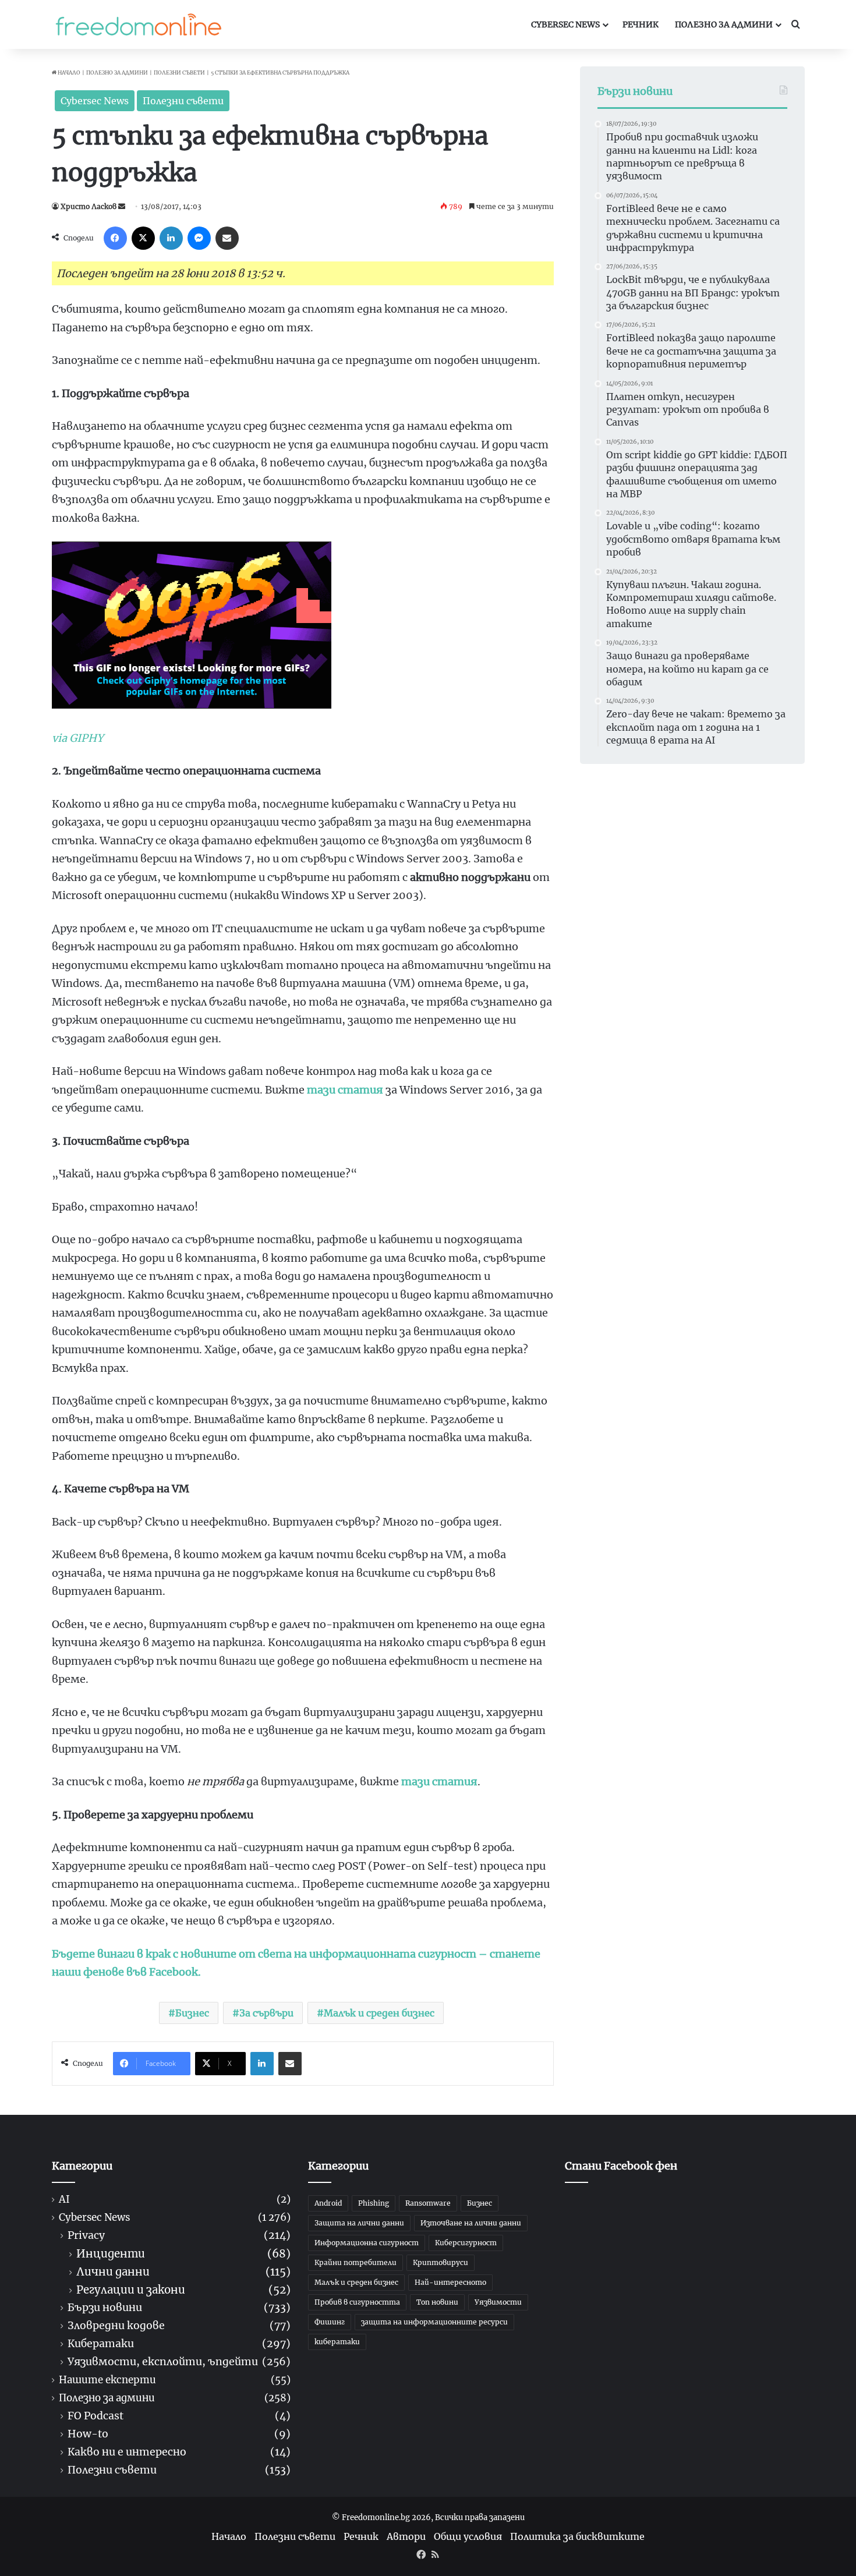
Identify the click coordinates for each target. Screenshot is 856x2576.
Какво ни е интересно (127, 2452)
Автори (406, 2536)
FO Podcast (95, 2416)
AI (64, 2200)
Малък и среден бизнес (379, 2013)
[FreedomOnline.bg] (139, 24)
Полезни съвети (179, 72)
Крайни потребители (356, 2262)
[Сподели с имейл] (227, 238)
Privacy (86, 2236)
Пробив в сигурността (357, 2302)
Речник (641, 24)
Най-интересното (450, 2282)
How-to (88, 2434)
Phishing (374, 2203)
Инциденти (111, 2254)
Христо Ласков (89, 206)
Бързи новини (105, 2308)
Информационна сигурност (367, 2243)
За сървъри (266, 2013)
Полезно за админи (724, 24)
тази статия (345, 1090)
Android (328, 2203)
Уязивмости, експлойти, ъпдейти (163, 2362)
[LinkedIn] (171, 238)
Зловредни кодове (116, 2326)
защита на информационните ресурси (434, 2322)
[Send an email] (122, 206)
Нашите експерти (107, 2380)
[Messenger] (199, 238)
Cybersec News (565, 24)
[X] (143, 238)
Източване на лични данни (471, 2223)
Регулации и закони (131, 2290)
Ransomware (428, 2203)
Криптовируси (441, 2262)
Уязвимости (498, 2302)
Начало (68, 72)
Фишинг (330, 2322)
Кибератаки (101, 2344)
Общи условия (468, 2536)
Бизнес (192, 2013)
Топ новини (437, 2302)
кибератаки (337, 2342)
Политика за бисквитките (577, 2536)
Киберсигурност (466, 2243)
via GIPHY (78, 738)
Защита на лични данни (359, 2223)
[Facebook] (115, 238)
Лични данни (113, 2272)
